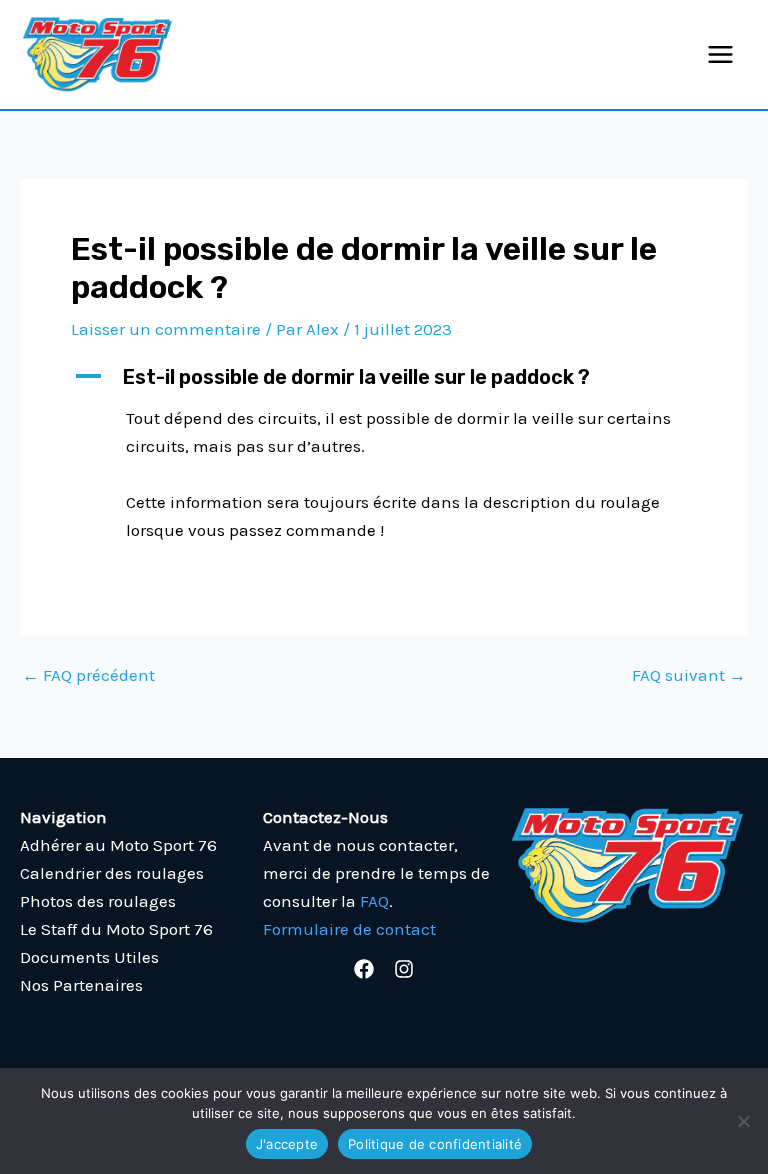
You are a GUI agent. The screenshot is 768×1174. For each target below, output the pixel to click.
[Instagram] (404, 969)
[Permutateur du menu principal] (721, 54)
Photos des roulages (98, 901)
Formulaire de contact (349, 929)
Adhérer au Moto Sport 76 (118, 845)
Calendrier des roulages (112, 873)
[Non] (743, 1121)
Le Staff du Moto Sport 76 (116, 929)
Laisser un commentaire (166, 329)
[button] (384, 377)
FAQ (374, 901)
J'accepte (287, 1144)
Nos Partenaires (81, 985)
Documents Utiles (89, 957)
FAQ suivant (689, 675)
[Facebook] (364, 969)
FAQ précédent (88, 675)
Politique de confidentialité (435, 1144)
